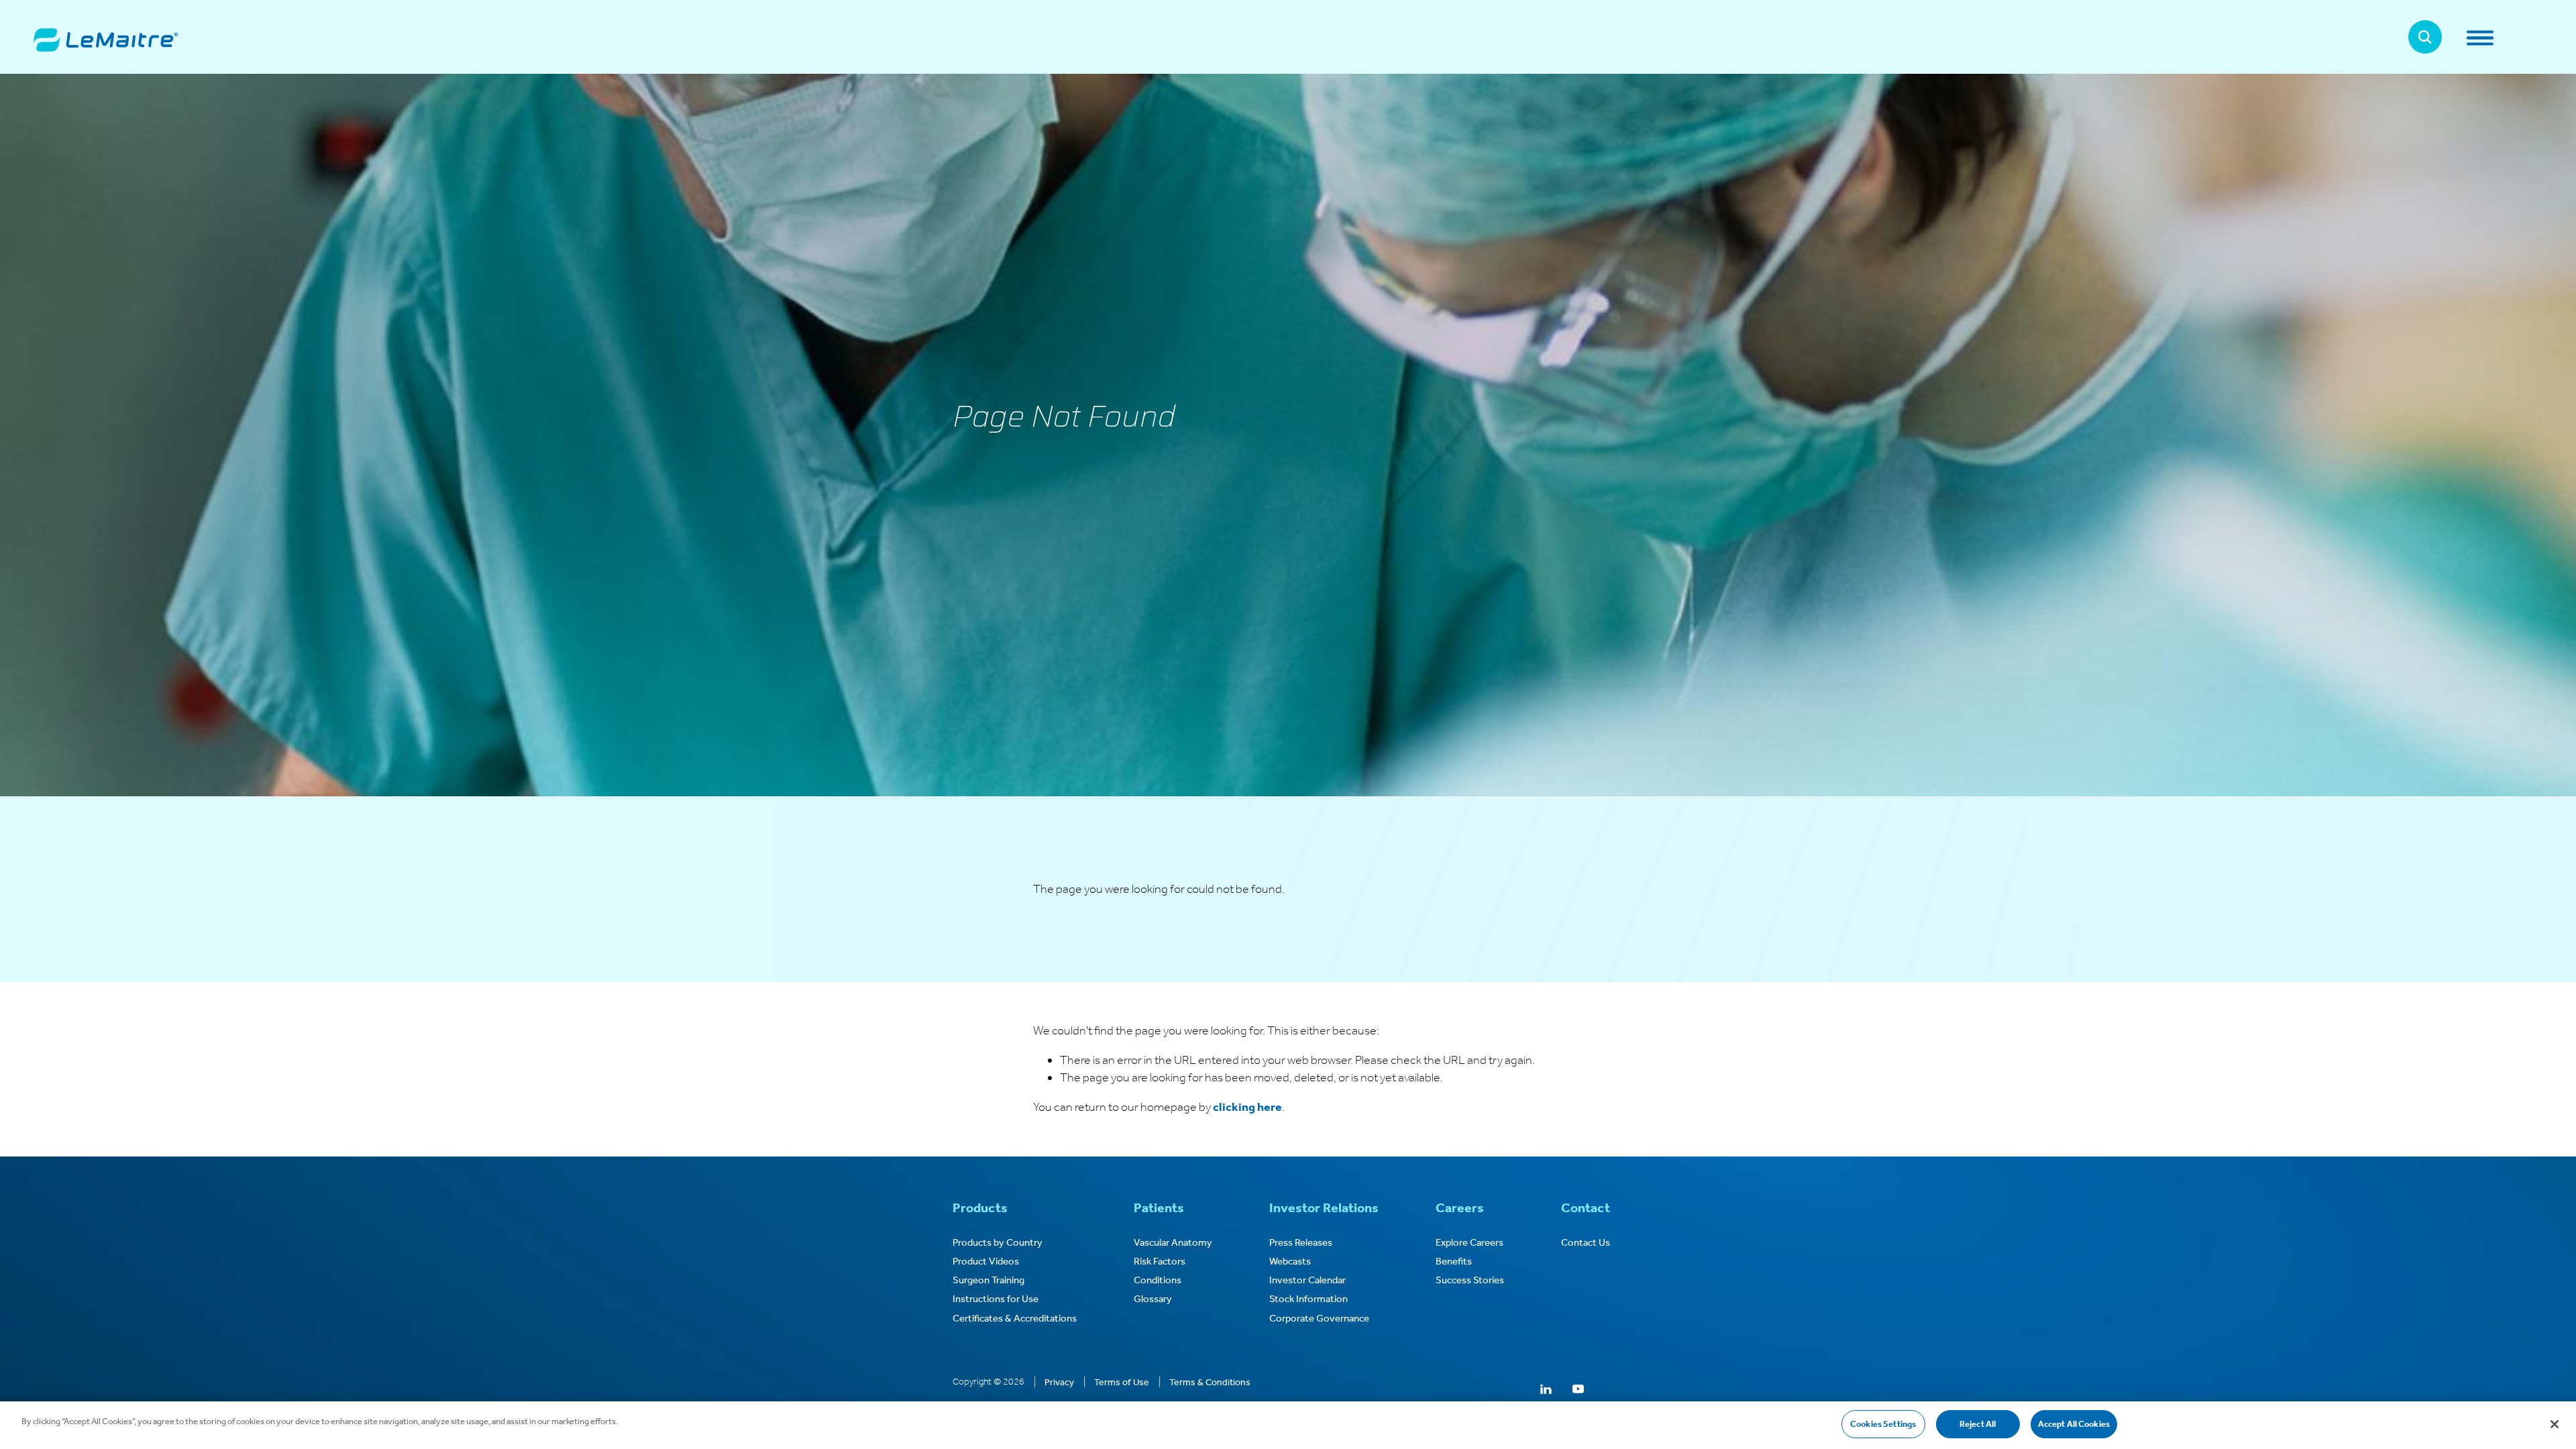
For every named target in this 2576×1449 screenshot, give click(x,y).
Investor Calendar (1307, 1280)
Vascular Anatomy (1173, 1242)
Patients (1159, 1207)
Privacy (1059, 1382)
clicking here (1247, 1107)
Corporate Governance (1319, 1318)
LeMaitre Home (106, 40)
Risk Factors (1160, 1261)
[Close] (2555, 1424)
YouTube (1578, 1390)
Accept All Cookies (2074, 1424)
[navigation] (2504, 38)
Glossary (1153, 1299)
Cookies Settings (1883, 1424)
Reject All (1978, 1424)
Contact (1586, 1207)
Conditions (1158, 1280)
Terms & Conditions (1210, 1382)
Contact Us (1586, 1242)
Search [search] (2425, 37)
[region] (1288, 1425)
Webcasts (1290, 1261)
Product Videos (986, 1261)
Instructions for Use (996, 1299)
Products (980, 1207)
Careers (1460, 1207)
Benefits (1454, 1261)
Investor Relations (1324, 1207)
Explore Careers (1469, 1242)
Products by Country (998, 1242)
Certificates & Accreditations (1015, 1318)
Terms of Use (1122, 1382)
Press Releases (1301, 1242)
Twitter (1514, 1390)
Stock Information (1308, 1299)
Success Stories (1470, 1280)
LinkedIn (1546, 1390)
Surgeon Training (988, 1280)
